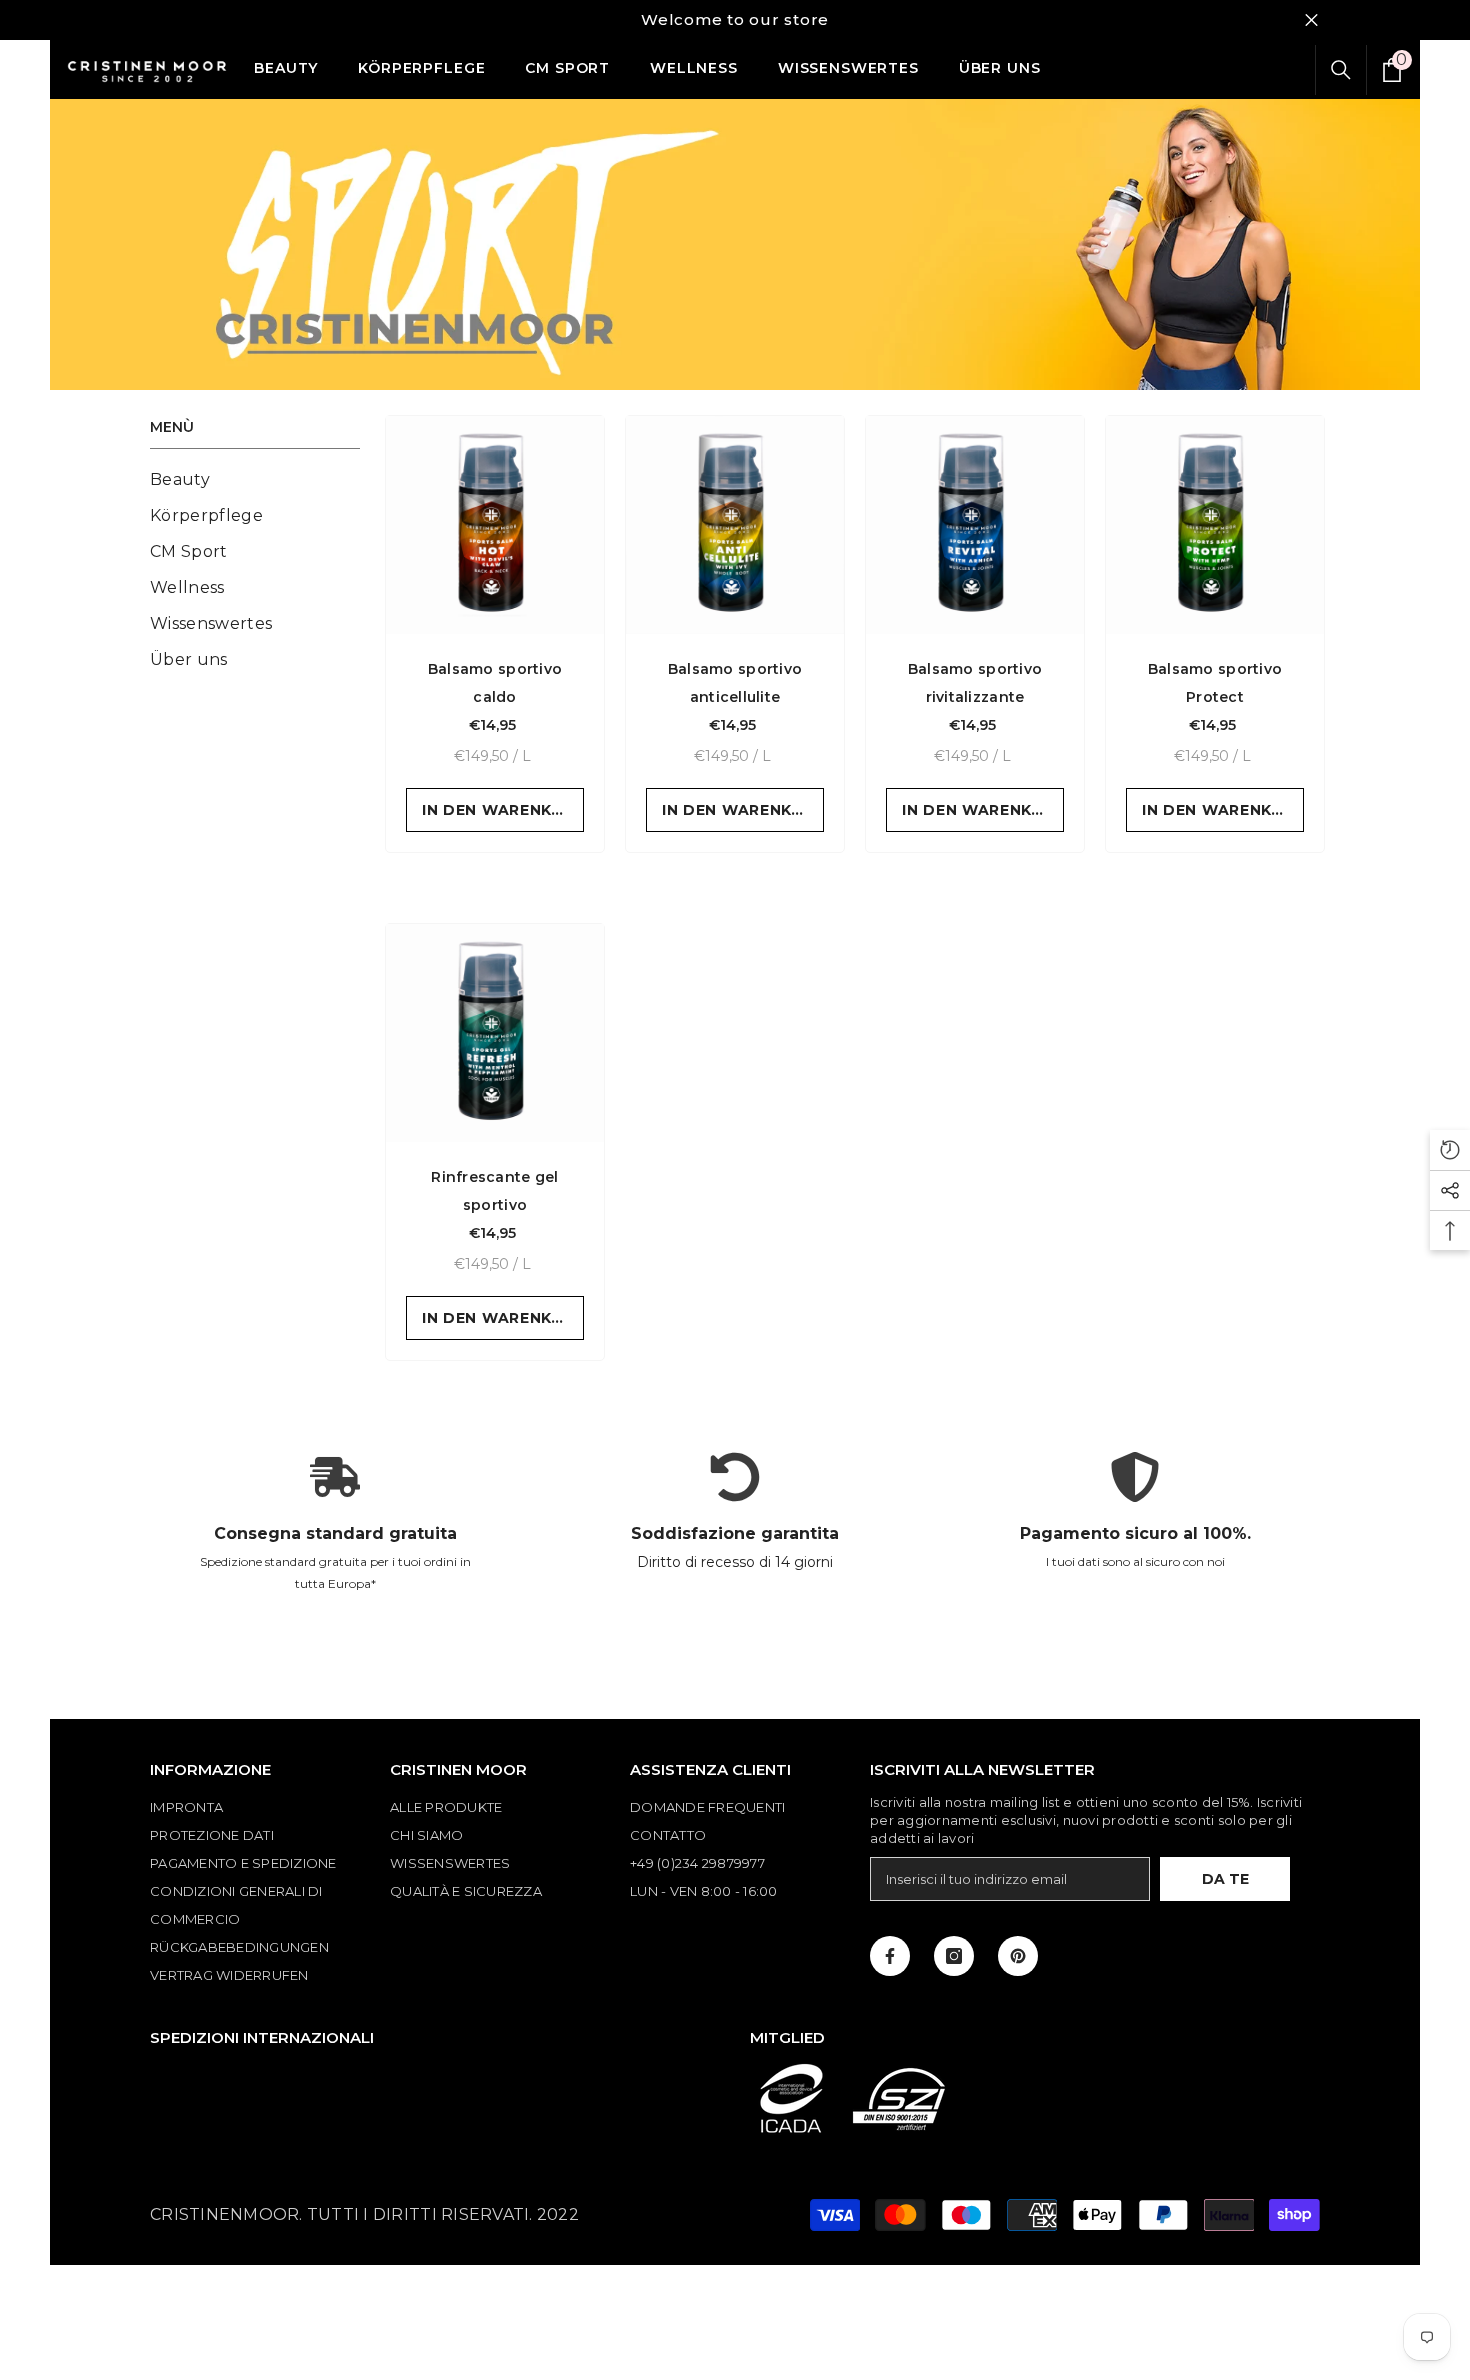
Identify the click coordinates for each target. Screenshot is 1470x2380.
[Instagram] (954, 1956)
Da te (1225, 1879)
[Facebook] (890, 1956)
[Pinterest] (1018, 1956)
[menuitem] (255, 480)
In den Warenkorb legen (503, 810)
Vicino (1311, 20)
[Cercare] (1341, 70)
